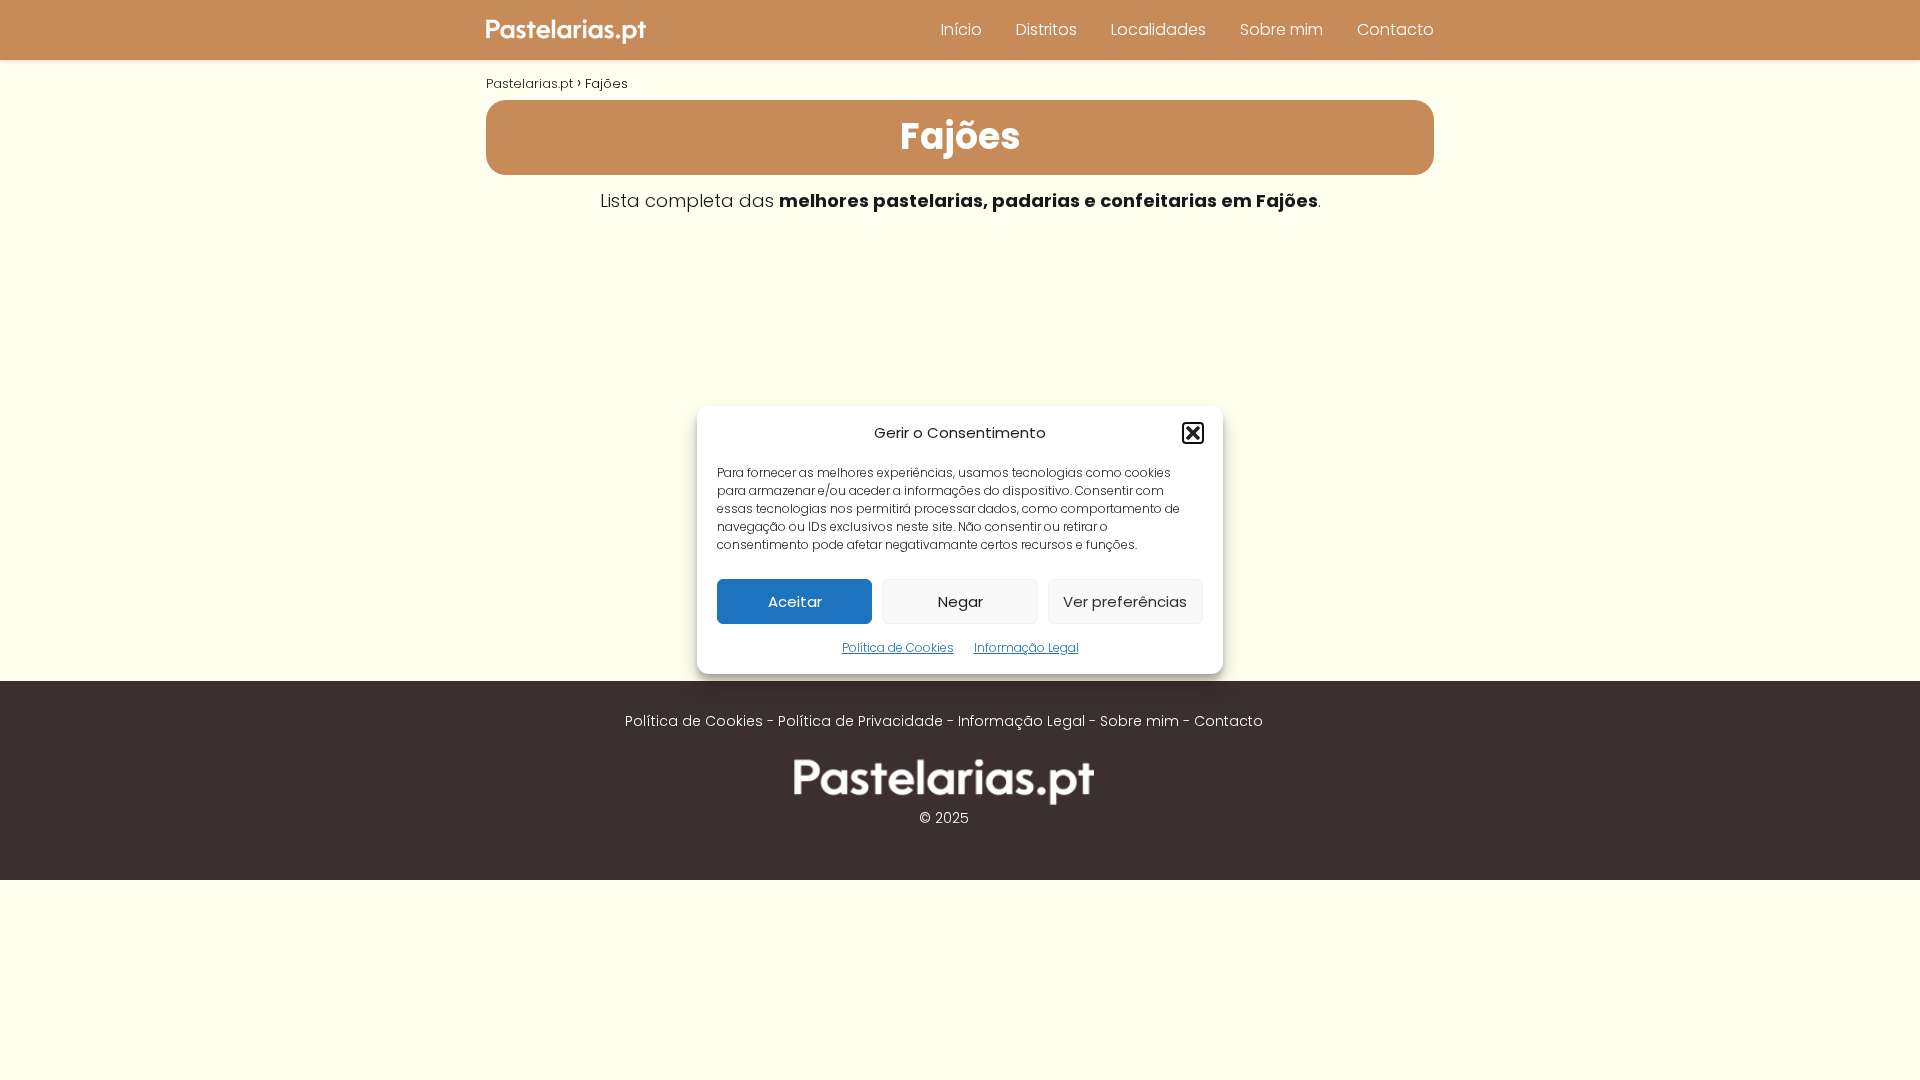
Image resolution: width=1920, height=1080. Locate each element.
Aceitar (795, 601)
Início (961, 29)
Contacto (1395, 29)
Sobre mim (1281, 29)
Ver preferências (1125, 601)
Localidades (1158, 29)
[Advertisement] (960, 376)
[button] (1193, 433)
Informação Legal (1026, 647)
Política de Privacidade (860, 721)
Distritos (1046, 29)
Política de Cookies (898, 647)
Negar (960, 601)
